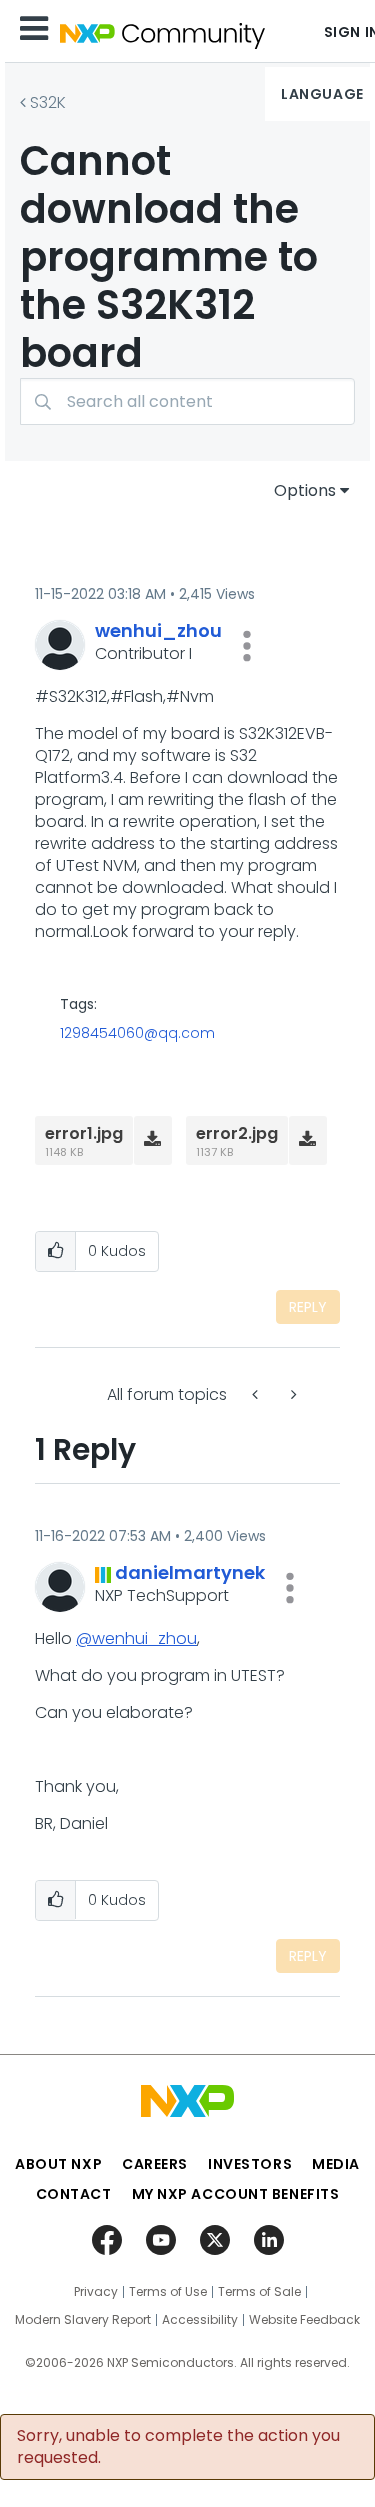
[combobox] (187, 401)
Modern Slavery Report (83, 2320)
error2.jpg (237, 1133)
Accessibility (200, 2320)
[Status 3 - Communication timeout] (257, 1394)
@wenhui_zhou (136, 1638)
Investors (250, 2164)
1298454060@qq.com (137, 1033)
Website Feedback (304, 2320)
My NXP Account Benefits (236, 2194)
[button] (247, 646)
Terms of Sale (259, 2292)
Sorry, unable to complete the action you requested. (178, 2447)
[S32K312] (292, 1394)
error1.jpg (84, 1133)
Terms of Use (168, 2292)
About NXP (58, 2164)
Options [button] (305, 490)
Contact (74, 2194)
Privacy (96, 2292)
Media (336, 2164)
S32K (48, 102)
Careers (155, 2164)
